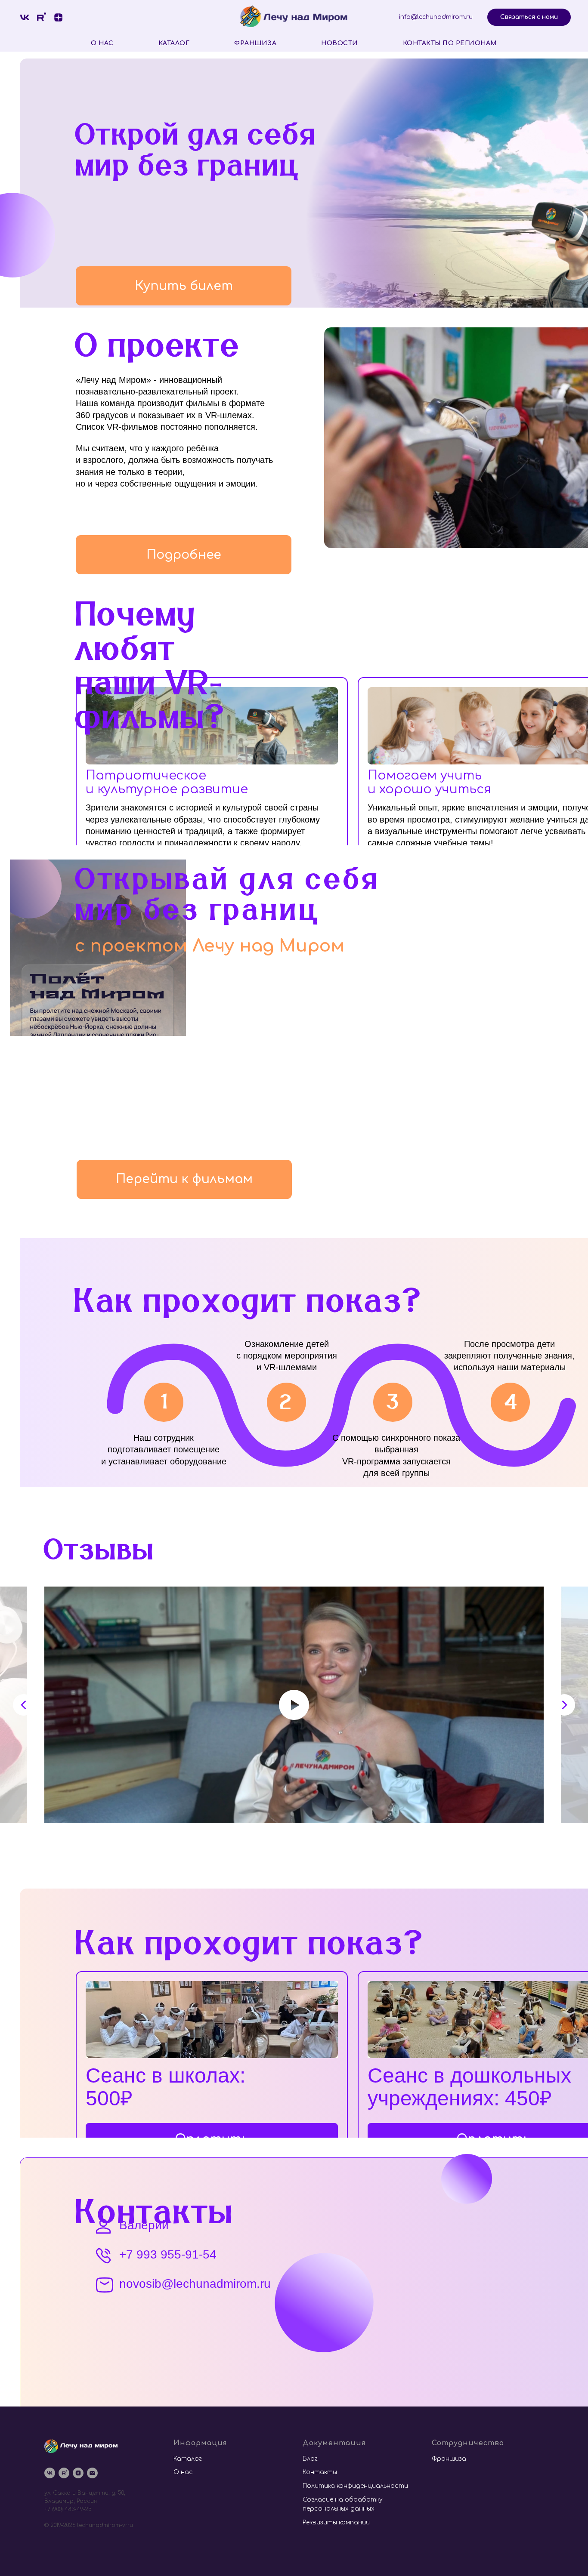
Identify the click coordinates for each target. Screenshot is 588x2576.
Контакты (320, 2472)
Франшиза (255, 43)
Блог (310, 2459)
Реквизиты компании (336, 2522)
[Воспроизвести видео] (294, 1705)
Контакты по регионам (450, 43)
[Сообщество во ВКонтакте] (25, 17)
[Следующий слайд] (564, 1705)
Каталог (174, 43)
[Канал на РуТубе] (42, 17)
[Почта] (92, 2473)
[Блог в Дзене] (58, 17)
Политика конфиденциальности (355, 2486)
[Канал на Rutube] (64, 2473)
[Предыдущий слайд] (24, 1705)
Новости (340, 43)
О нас (102, 43)
